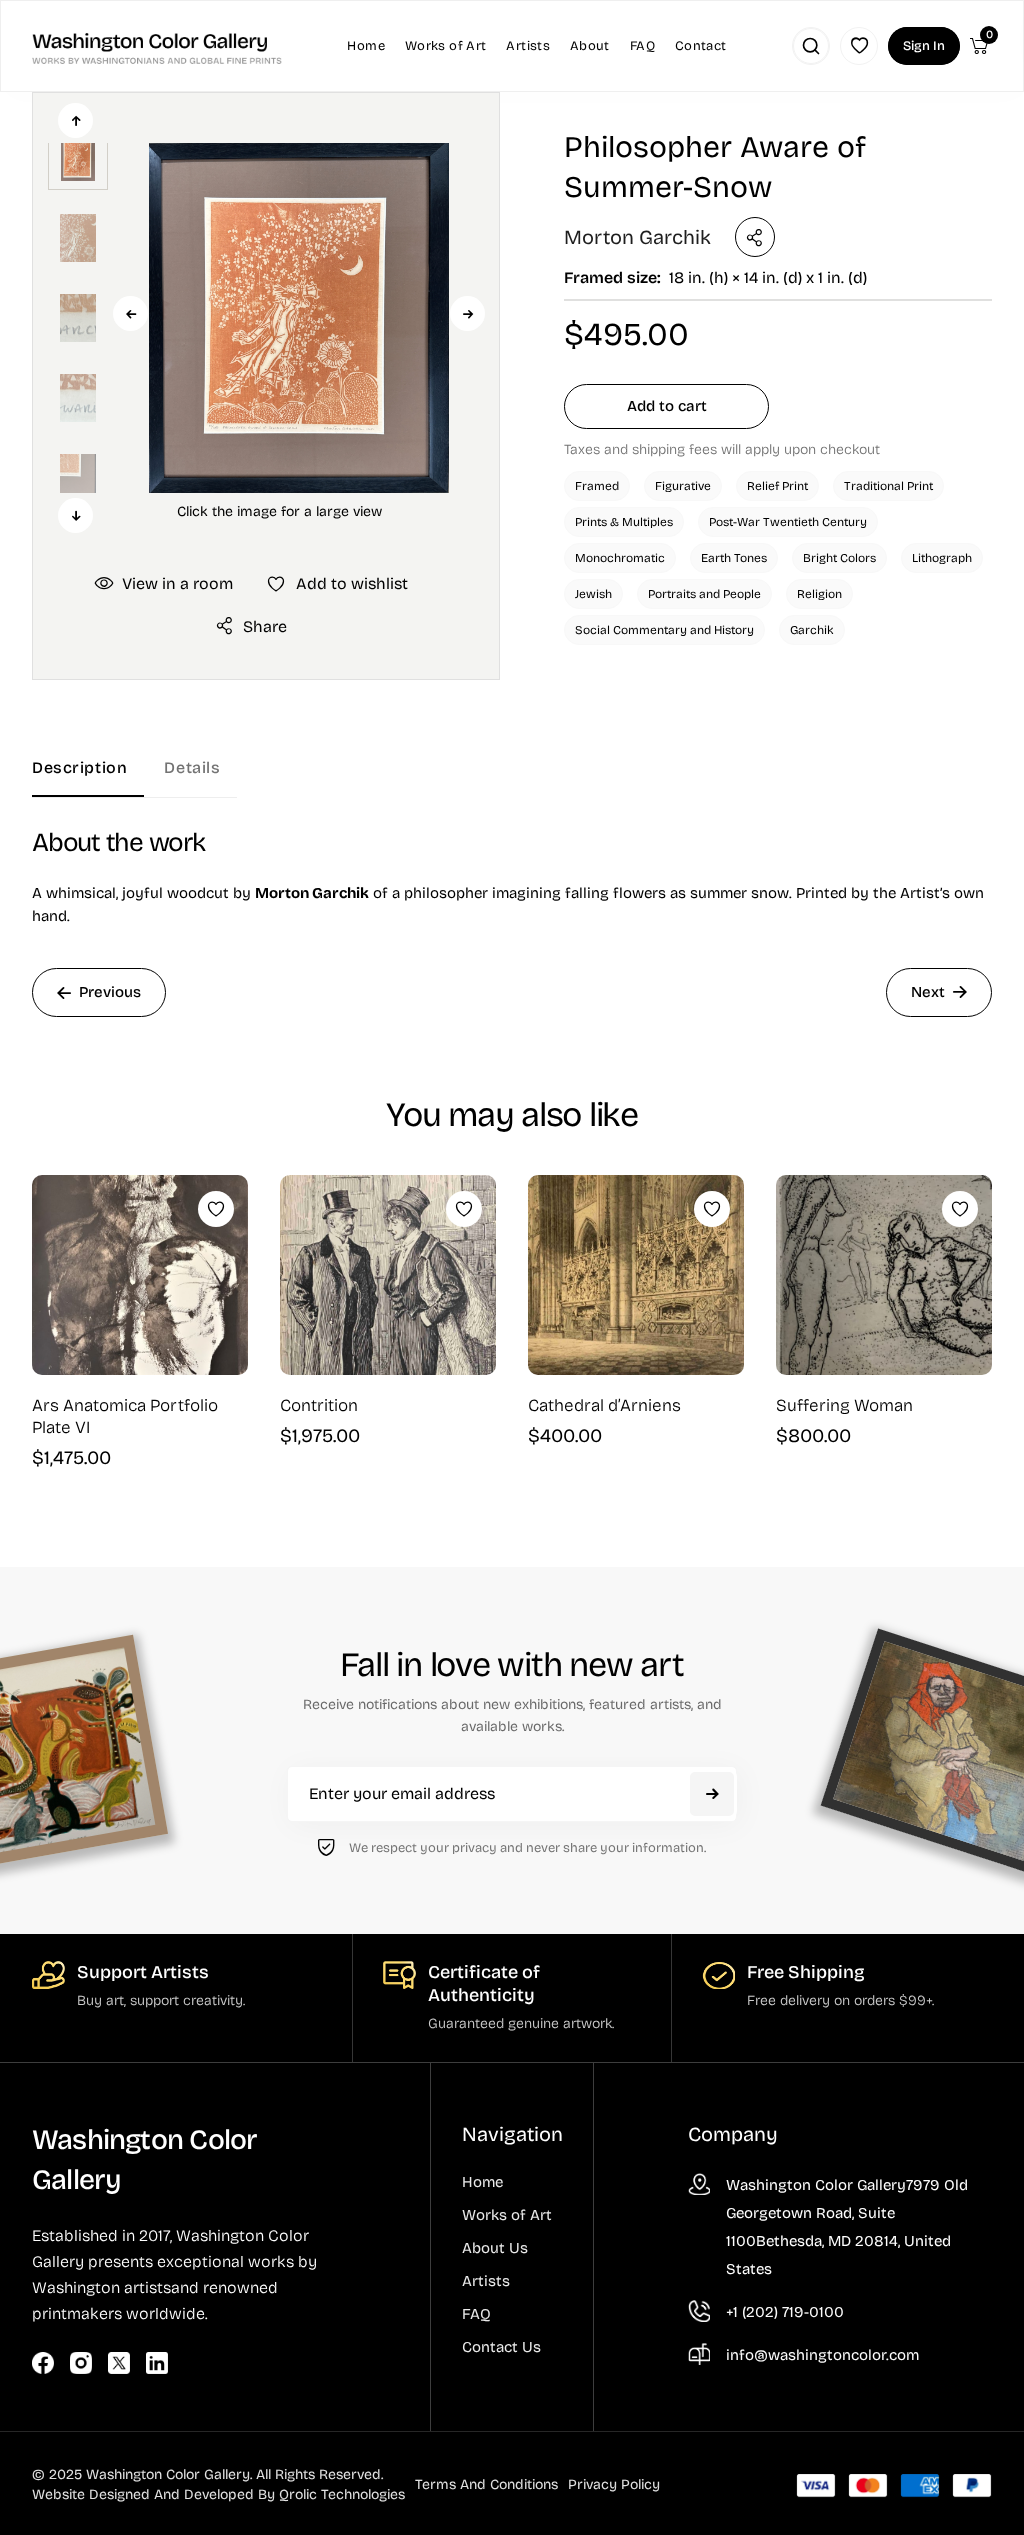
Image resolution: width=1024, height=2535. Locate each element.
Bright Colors (839, 558)
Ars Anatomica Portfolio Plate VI (125, 1416)
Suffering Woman (844, 1405)
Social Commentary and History (664, 630)
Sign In (924, 46)
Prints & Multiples (624, 522)
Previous (130, 313)
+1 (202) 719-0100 (785, 2312)
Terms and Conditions (486, 2484)
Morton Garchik (637, 237)
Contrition (319, 1405)
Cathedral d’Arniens (604, 1405)
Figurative (683, 486)
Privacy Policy (614, 2484)
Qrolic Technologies (342, 2494)
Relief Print (777, 486)
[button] (279, 318)
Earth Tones (734, 558)
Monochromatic (620, 558)
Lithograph (942, 558)
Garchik (812, 630)
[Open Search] (811, 46)
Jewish (593, 594)
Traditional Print (888, 486)
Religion (819, 594)
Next (467, 313)
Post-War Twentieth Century (788, 522)
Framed (597, 486)
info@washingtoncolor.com (822, 2355)
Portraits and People (704, 594)
